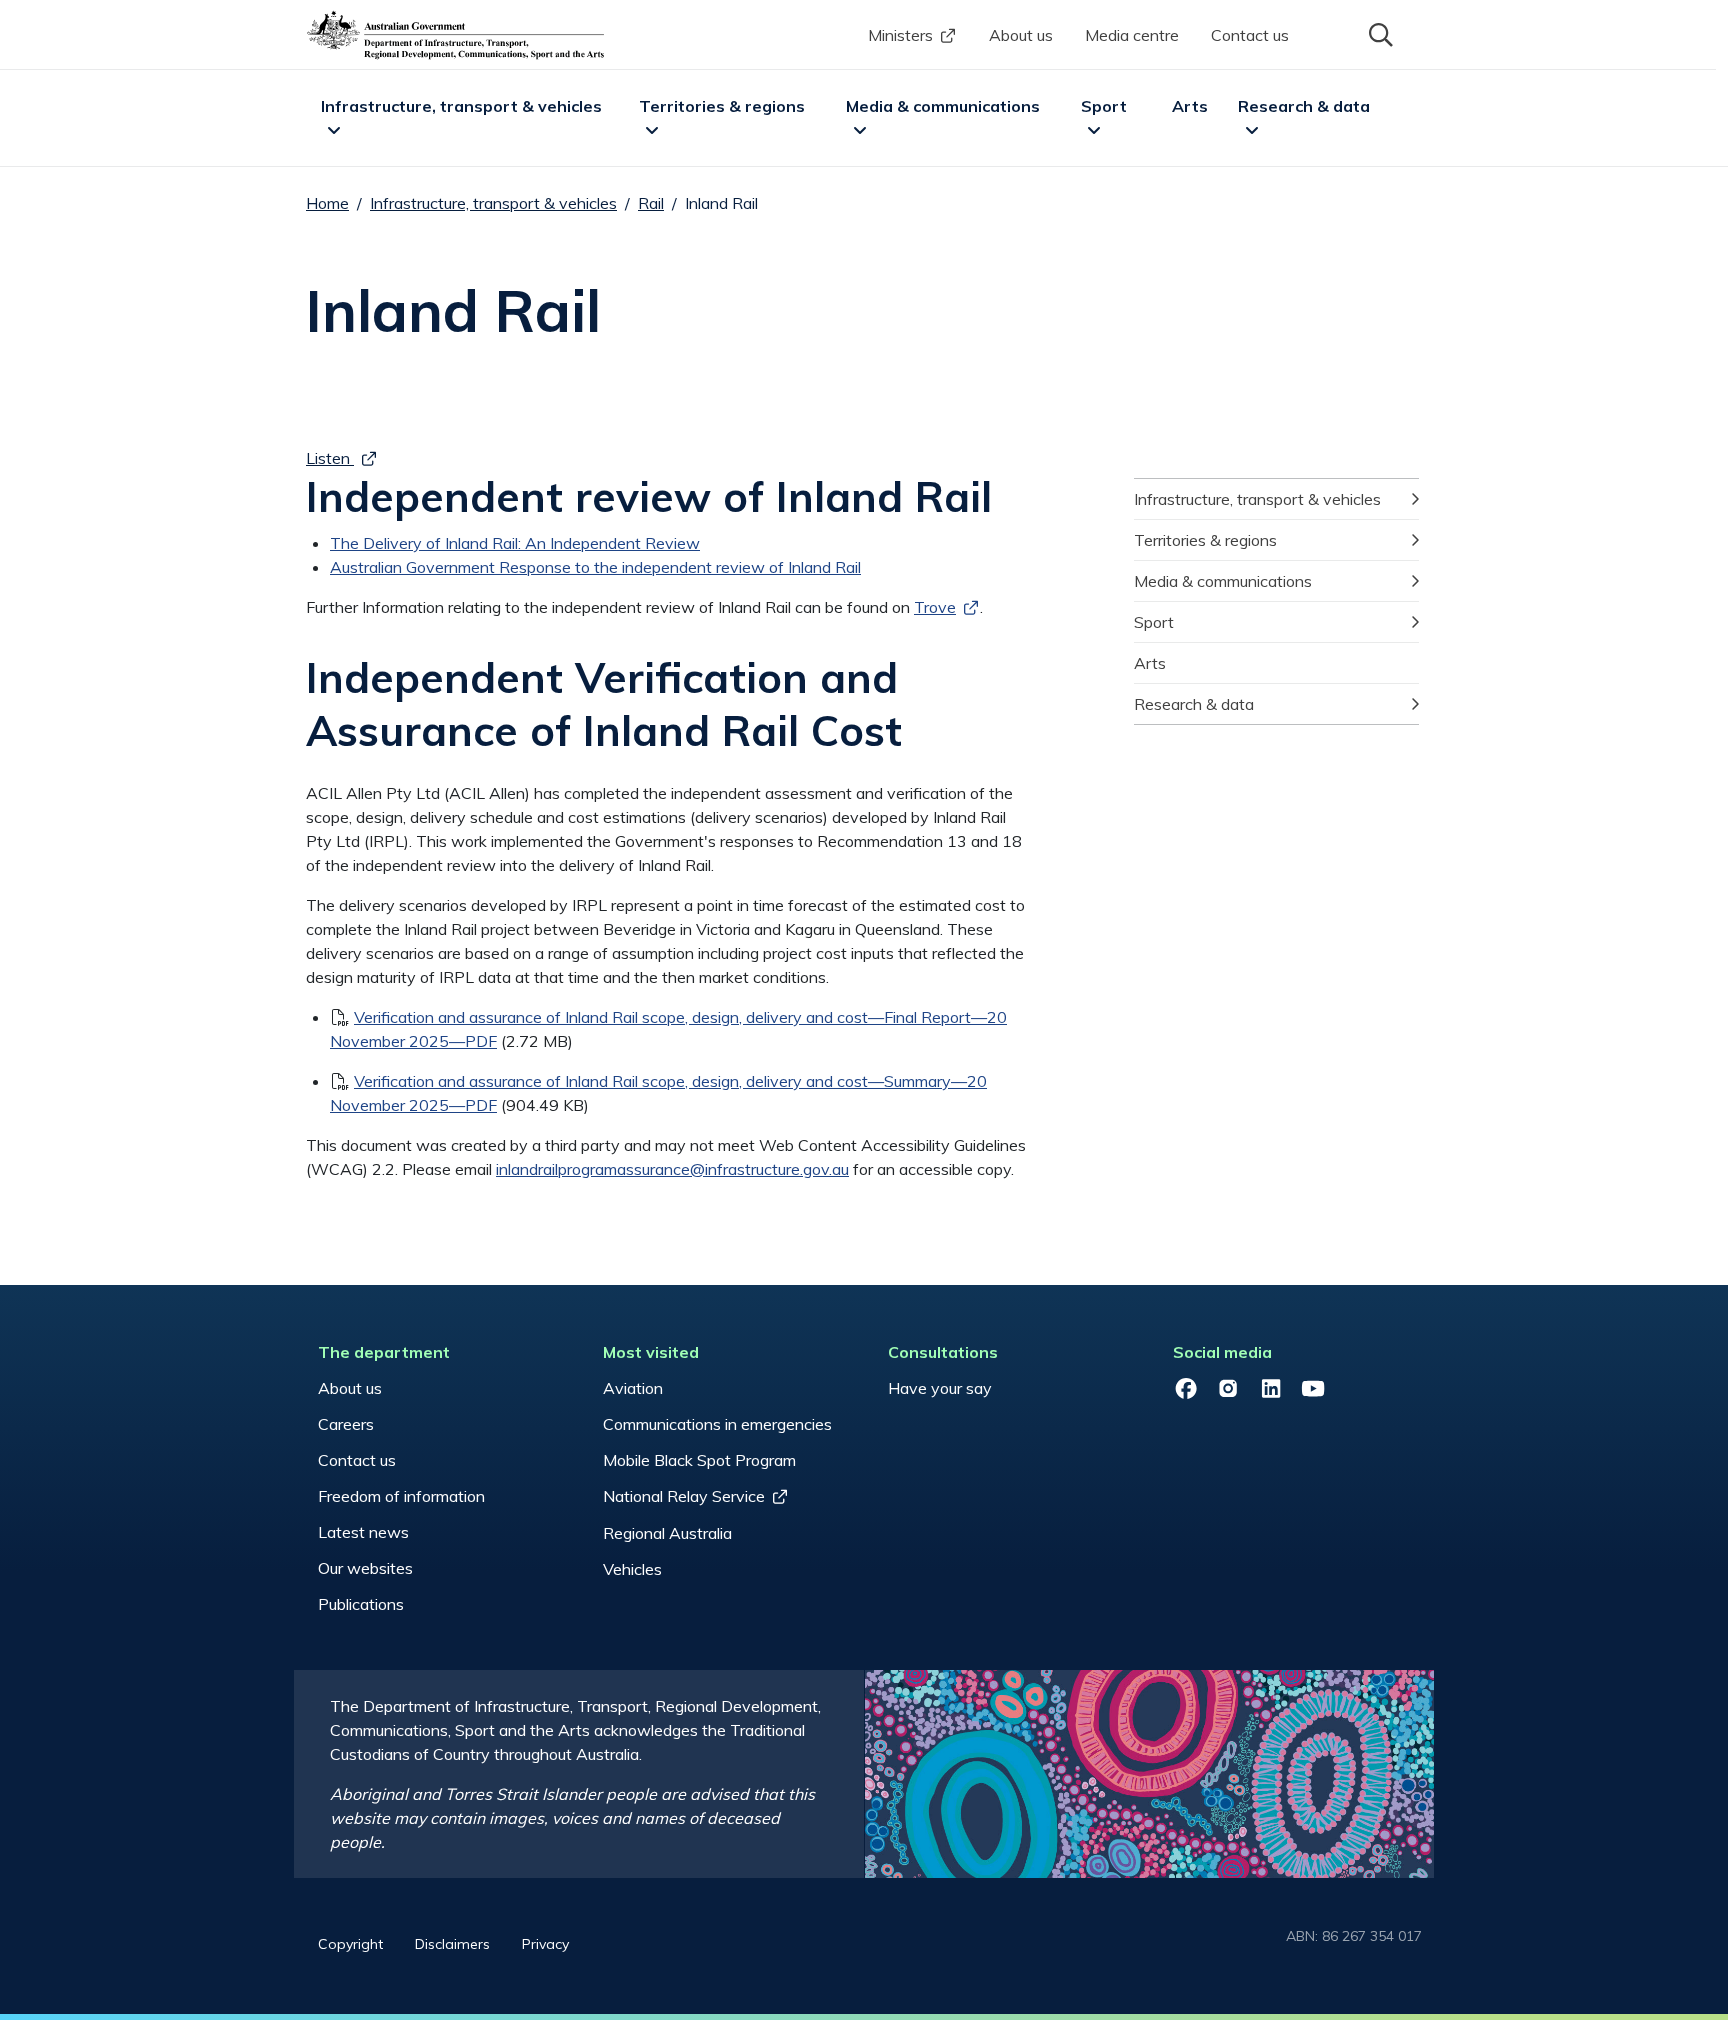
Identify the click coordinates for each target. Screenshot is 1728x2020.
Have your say (940, 1388)
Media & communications (943, 106)
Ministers (900, 35)
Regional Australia (667, 1533)
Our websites (365, 1568)
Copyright (350, 1944)
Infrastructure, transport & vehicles (461, 106)
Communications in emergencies (717, 1424)
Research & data (1304, 106)
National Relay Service (684, 1496)
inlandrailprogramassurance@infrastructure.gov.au (672, 1169)
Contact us (1250, 35)
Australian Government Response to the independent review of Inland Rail (595, 567)
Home (327, 203)
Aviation (633, 1388)
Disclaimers (452, 1944)
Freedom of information (401, 1496)
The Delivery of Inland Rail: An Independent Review (515, 543)
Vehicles (632, 1569)
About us (1021, 35)
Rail (651, 203)
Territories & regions (722, 106)
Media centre (1132, 35)
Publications (361, 1604)
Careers (346, 1424)
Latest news (363, 1532)
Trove (935, 607)
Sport (1104, 106)
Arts (1190, 106)
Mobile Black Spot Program (699, 1460)
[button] (1379, 33)
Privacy (545, 1944)
